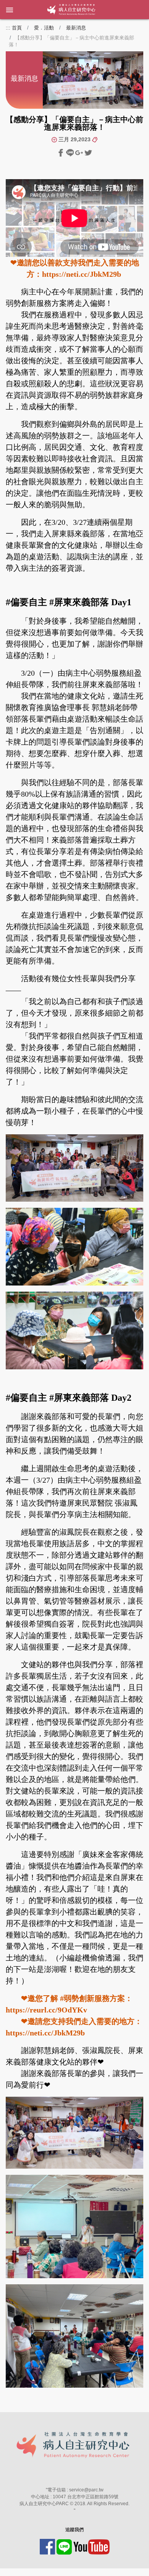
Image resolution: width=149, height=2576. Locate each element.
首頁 (17, 28)
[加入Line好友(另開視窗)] (65, 2546)
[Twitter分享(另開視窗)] (88, 152)
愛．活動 (44, 28)
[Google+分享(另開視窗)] (80, 152)
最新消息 (76, 28)
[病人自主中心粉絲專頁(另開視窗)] (48, 2546)
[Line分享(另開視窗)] (71, 152)
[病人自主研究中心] (50, 10)
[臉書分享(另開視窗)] (62, 152)
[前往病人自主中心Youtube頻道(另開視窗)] (92, 2546)
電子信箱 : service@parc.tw (75, 2490)
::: (8, 28)
